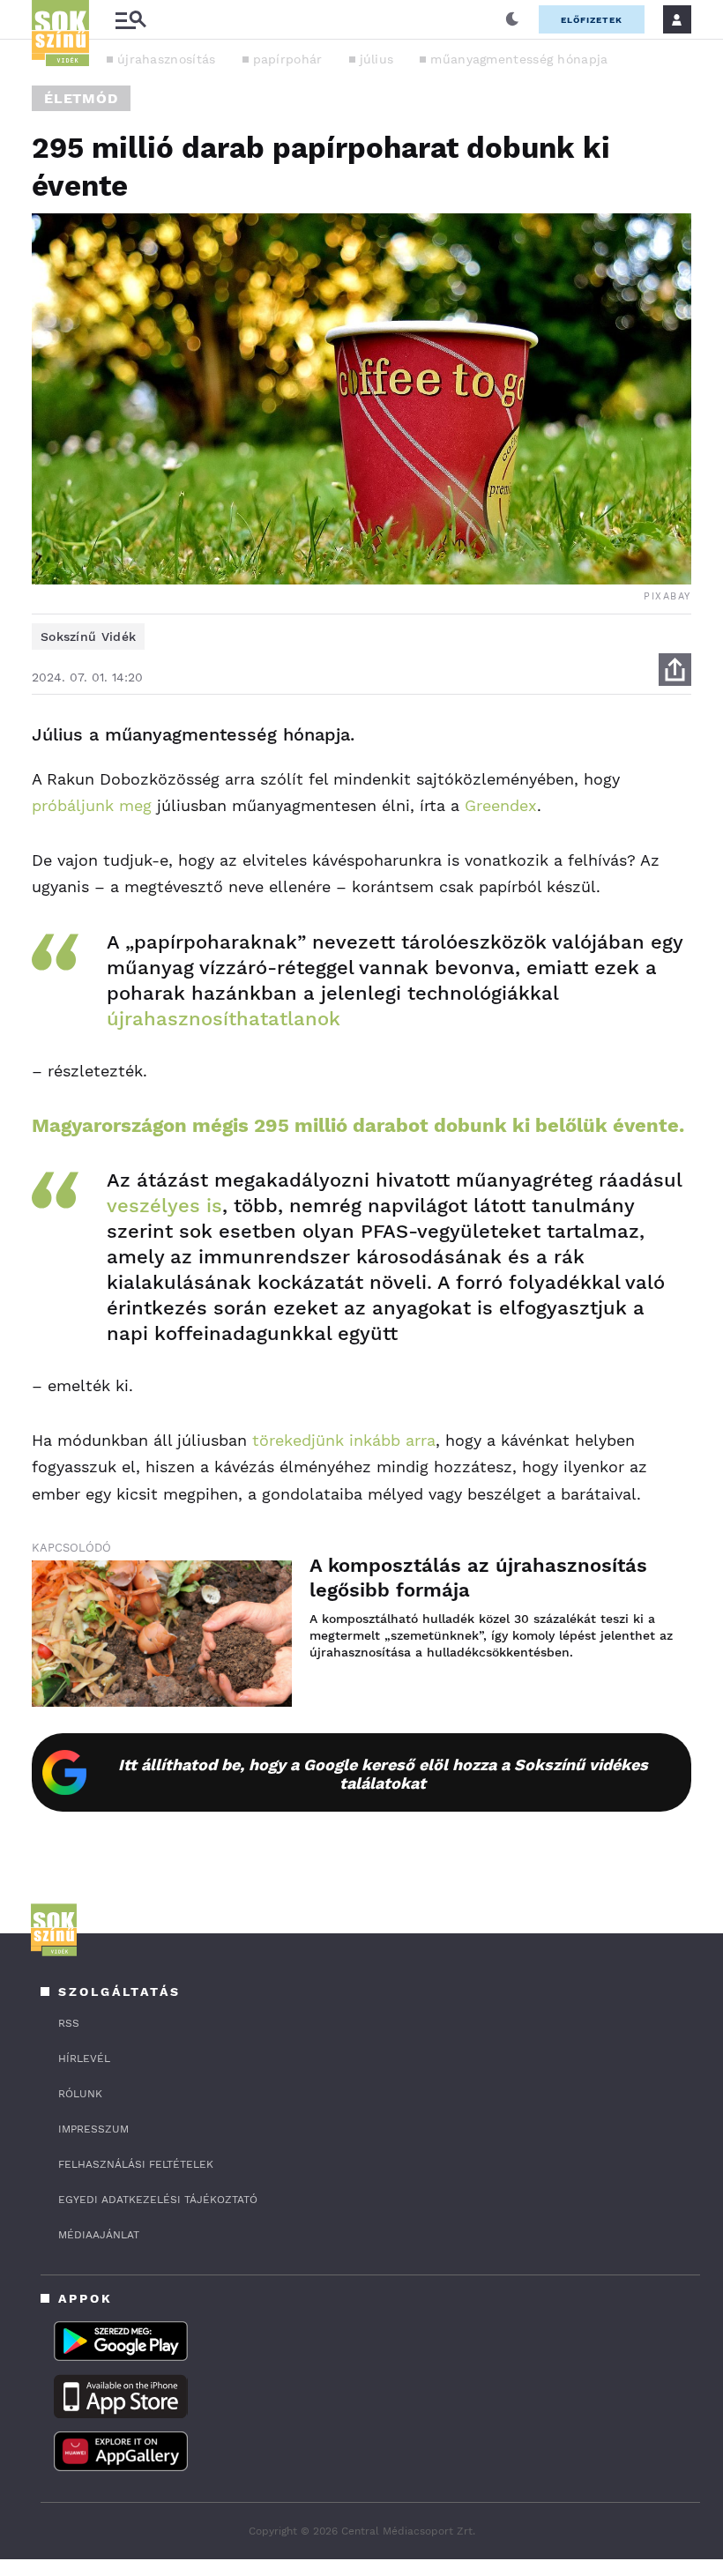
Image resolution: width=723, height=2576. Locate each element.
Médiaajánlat (99, 2235)
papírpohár (288, 59)
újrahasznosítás (167, 59)
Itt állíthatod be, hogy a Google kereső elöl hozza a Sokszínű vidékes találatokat (383, 1774)
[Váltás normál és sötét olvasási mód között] (512, 19)
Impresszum (93, 2129)
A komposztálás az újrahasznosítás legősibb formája (478, 1578)
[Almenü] (130, 20)
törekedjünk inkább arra (344, 1440)
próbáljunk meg (92, 805)
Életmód (81, 98)
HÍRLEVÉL (84, 2059)
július (377, 59)
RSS (69, 2023)
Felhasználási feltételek (136, 2164)
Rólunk (80, 2094)
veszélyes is (164, 1206)
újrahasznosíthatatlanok (224, 1019)
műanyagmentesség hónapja (519, 59)
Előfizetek (592, 20)
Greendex (501, 805)
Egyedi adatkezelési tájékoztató (158, 2200)
